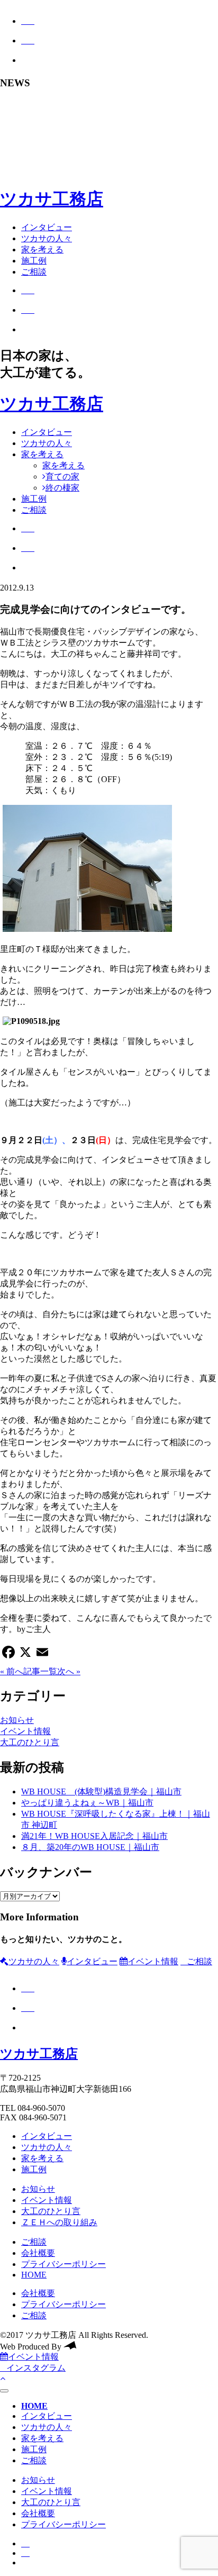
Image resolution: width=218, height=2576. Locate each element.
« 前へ (12, 1671)
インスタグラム (36, 2368)
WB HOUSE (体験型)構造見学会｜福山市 (101, 1792)
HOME (34, 2275)
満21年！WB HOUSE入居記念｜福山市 (94, 1836)
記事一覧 (40, 1671)
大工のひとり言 (30, 1742)
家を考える (42, 250)
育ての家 (62, 477)
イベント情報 (25, 1731)
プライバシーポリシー (63, 2264)
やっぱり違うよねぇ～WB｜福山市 (87, 1803)
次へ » (69, 1671)
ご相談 (34, 272)
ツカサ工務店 (52, 199)
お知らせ (17, 1720)
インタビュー (47, 227)
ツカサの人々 (47, 238)
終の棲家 (62, 488)
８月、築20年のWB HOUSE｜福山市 (90, 1847)
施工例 (34, 261)
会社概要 (38, 2253)
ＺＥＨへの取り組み (59, 2222)
